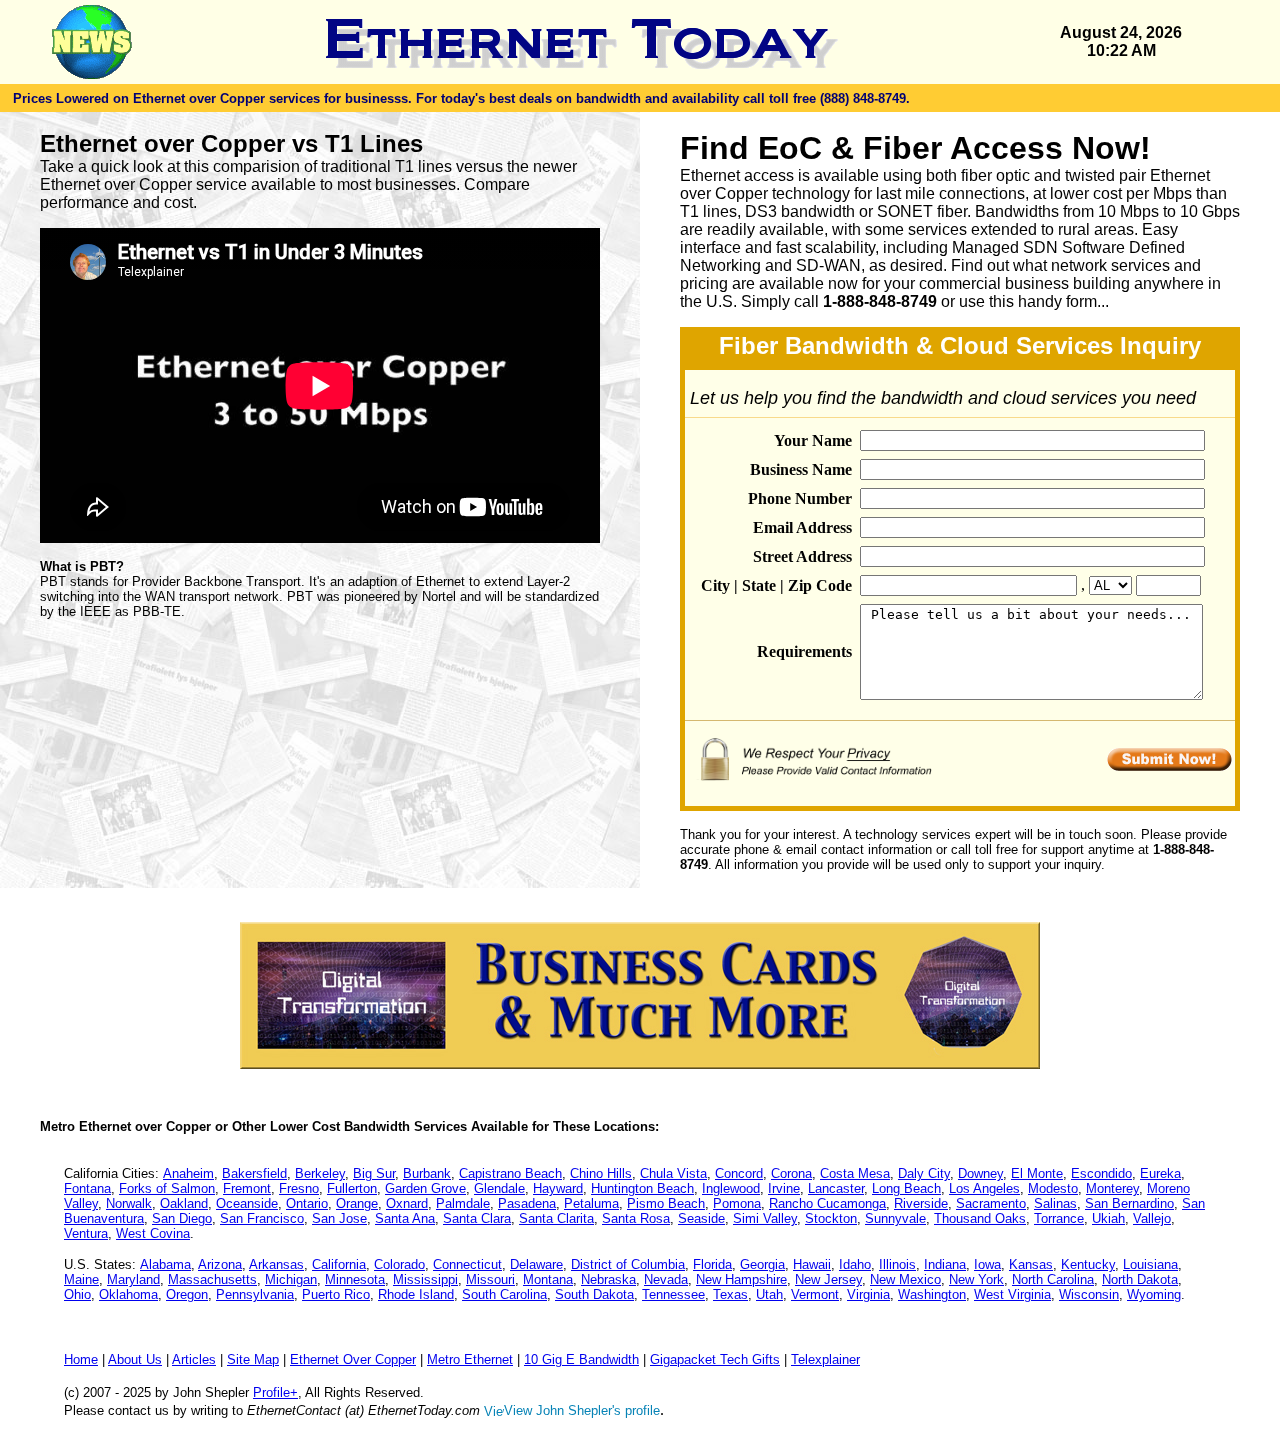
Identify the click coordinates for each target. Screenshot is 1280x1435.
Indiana (945, 1264)
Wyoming (1154, 1294)
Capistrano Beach (510, 1173)
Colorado (399, 1264)
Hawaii (812, 1264)
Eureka (1160, 1173)
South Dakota (594, 1294)
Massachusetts (212, 1279)
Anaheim (188, 1173)
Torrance (1059, 1218)
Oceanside (247, 1203)
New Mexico (905, 1279)
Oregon (187, 1294)
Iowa (987, 1264)
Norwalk (129, 1203)
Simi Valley (765, 1218)
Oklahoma (128, 1294)
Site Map (253, 1359)
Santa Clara (477, 1218)
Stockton (831, 1218)
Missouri (490, 1279)
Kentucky (1088, 1264)
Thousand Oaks (980, 1218)
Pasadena (527, 1203)
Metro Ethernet (470, 1359)
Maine (81, 1279)
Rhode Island (416, 1294)
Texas (730, 1294)
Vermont (815, 1294)
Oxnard (407, 1203)
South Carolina (504, 1294)
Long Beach (906, 1188)
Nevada (666, 1279)
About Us (135, 1359)
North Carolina (1053, 1279)
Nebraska (608, 1279)
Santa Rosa (636, 1218)
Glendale (499, 1188)
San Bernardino (1129, 1203)
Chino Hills (601, 1173)
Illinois (897, 1264)
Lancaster (836, 1188)
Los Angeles (984, 1188)
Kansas (1031, 1264)
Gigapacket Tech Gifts (715, 1359)
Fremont (247, 1188)
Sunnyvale (895, 1218)
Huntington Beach (642, 1188)
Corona (791, 1173)
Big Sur (374, 1173)
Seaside (701, 1218)
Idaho (855, 1264)
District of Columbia (628, 1264)
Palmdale (463, 1203)
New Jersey (828, 1279)
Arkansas (276, 1264)
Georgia (762, 1264)
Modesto (1053, 1188)
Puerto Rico (336, 1294)
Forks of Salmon (167, 1188)
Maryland (133, 1279)
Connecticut (467, 1264)
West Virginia (1012, 1294)
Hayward (558, 1188)
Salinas (1055, 1203)
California (339, 1264)
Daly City (924, 1173)
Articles (194, 1359)
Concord (739, 1173)
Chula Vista (673, 1173)
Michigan (291, 1279)
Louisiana (1150, 1264)
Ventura (86, 1233)
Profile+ (275, 1392)
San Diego (182, 1218)
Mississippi (425, 1279)
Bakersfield (254, 1173)
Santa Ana (405, 1218)
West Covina (153, 1233)
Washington (932, 1294)
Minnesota (355, 1279)
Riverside (921, 1203)
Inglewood (731, 1188)
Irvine (784, 1188)
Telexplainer (825, 1359)
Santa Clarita (556, 1218)
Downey (980, 1173)
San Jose (339, 1218)
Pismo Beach (666, 1203)
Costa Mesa (855, 1173)
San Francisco (262, 1218)
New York (976, 1279)
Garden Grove (425, 1188)
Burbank (427, 1173)
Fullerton (352, 1188)
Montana (548, 1279)
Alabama (165, 1264)
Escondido (1101, 1173)
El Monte (1037, 1173)
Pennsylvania (255, 1294)
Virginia (868, 1294)
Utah (769, 1294)
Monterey (1112, 1188)
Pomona (737, 1203)
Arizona (220, 1264)
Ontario (307, 1203)
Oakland (184, 1203)
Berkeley (320, 1173)
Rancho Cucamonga (827, 1203)
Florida (712, 1264)
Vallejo (1152, 1218)
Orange (357, 1203)
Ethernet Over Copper (353, 1359)
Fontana (87, 1188)
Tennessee (673, 1294)
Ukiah (1108, 1218)
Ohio (77, 1294)
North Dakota (1140, 1279)
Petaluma (591, 1203)
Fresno (299, 1188)
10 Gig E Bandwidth (581, 1359)
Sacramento (991, 1203)
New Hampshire (741, 1279)
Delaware (536, 1264)
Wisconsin (1089, 1294)
